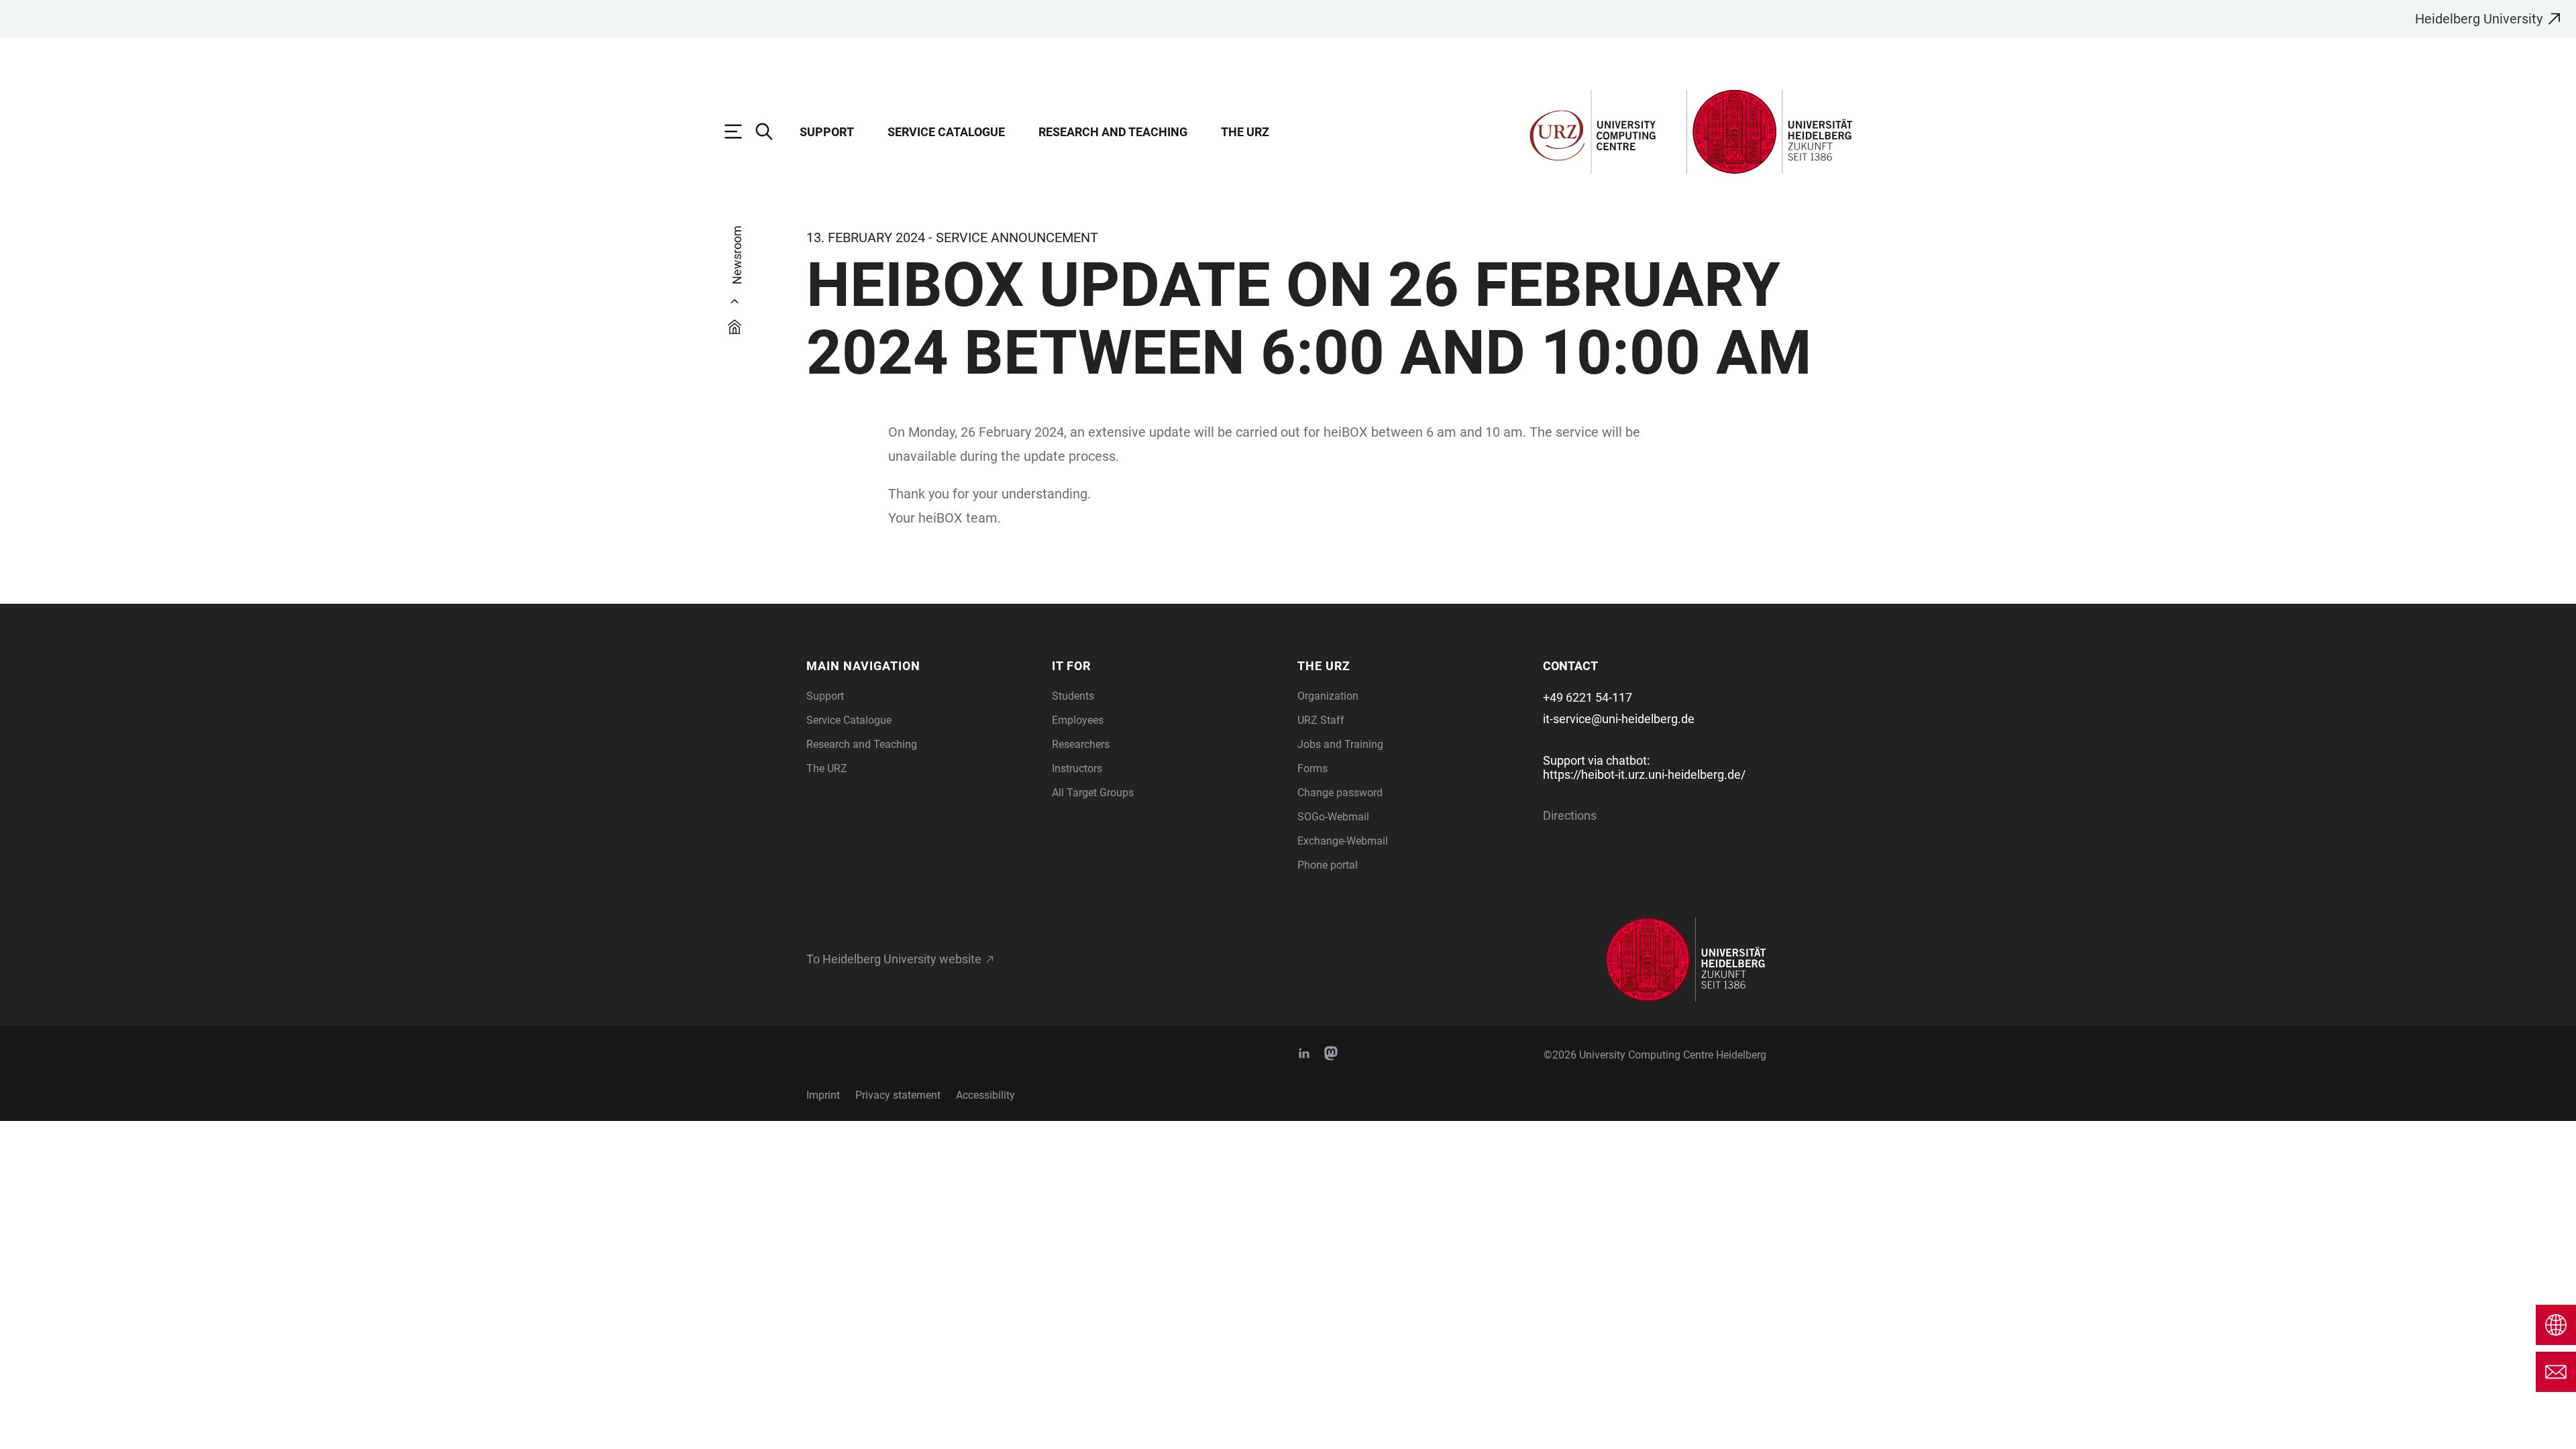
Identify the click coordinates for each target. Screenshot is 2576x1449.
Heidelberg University (2479, 19)
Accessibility (985, 1095)
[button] (921, 666)
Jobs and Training (1340, 744)
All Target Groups (1093, 793)
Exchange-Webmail (1343, 841)
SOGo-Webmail (1333, 817)
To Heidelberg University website (894, 959)
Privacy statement (898, 1095)
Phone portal (1328, 865)
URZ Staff (1321, 720)
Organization (1328, 696)
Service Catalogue (946, 132)
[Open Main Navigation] (740, 131)
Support (827, 132)
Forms (1312, 768)
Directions (1570, 815)
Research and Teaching (1113, 132)
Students (1073, 696)
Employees (1078, 720)
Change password (1340, 793)
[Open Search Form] (771, 131)
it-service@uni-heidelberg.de (1619, 719)
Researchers (1081, 744)
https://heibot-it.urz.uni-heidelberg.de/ (1644, 774)
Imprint (823, 1095)
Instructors (1077, 768)
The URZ (1245, 132)
